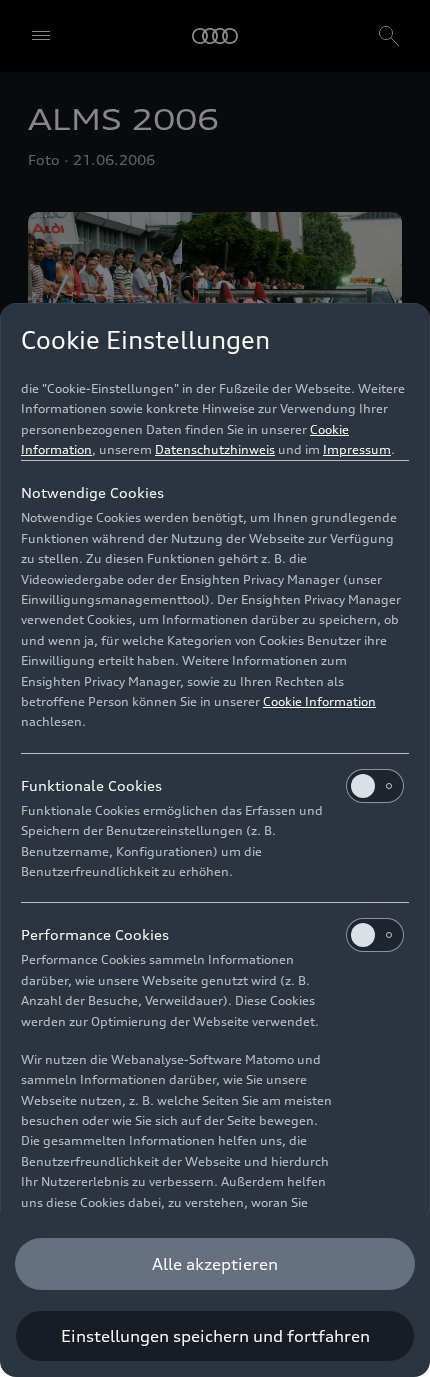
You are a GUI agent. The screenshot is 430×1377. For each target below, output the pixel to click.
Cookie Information (319, 701)
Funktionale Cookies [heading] (91, 785)
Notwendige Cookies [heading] (92, 492)
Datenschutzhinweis (215, 449)
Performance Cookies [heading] (95, 934)
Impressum (357, 449)
